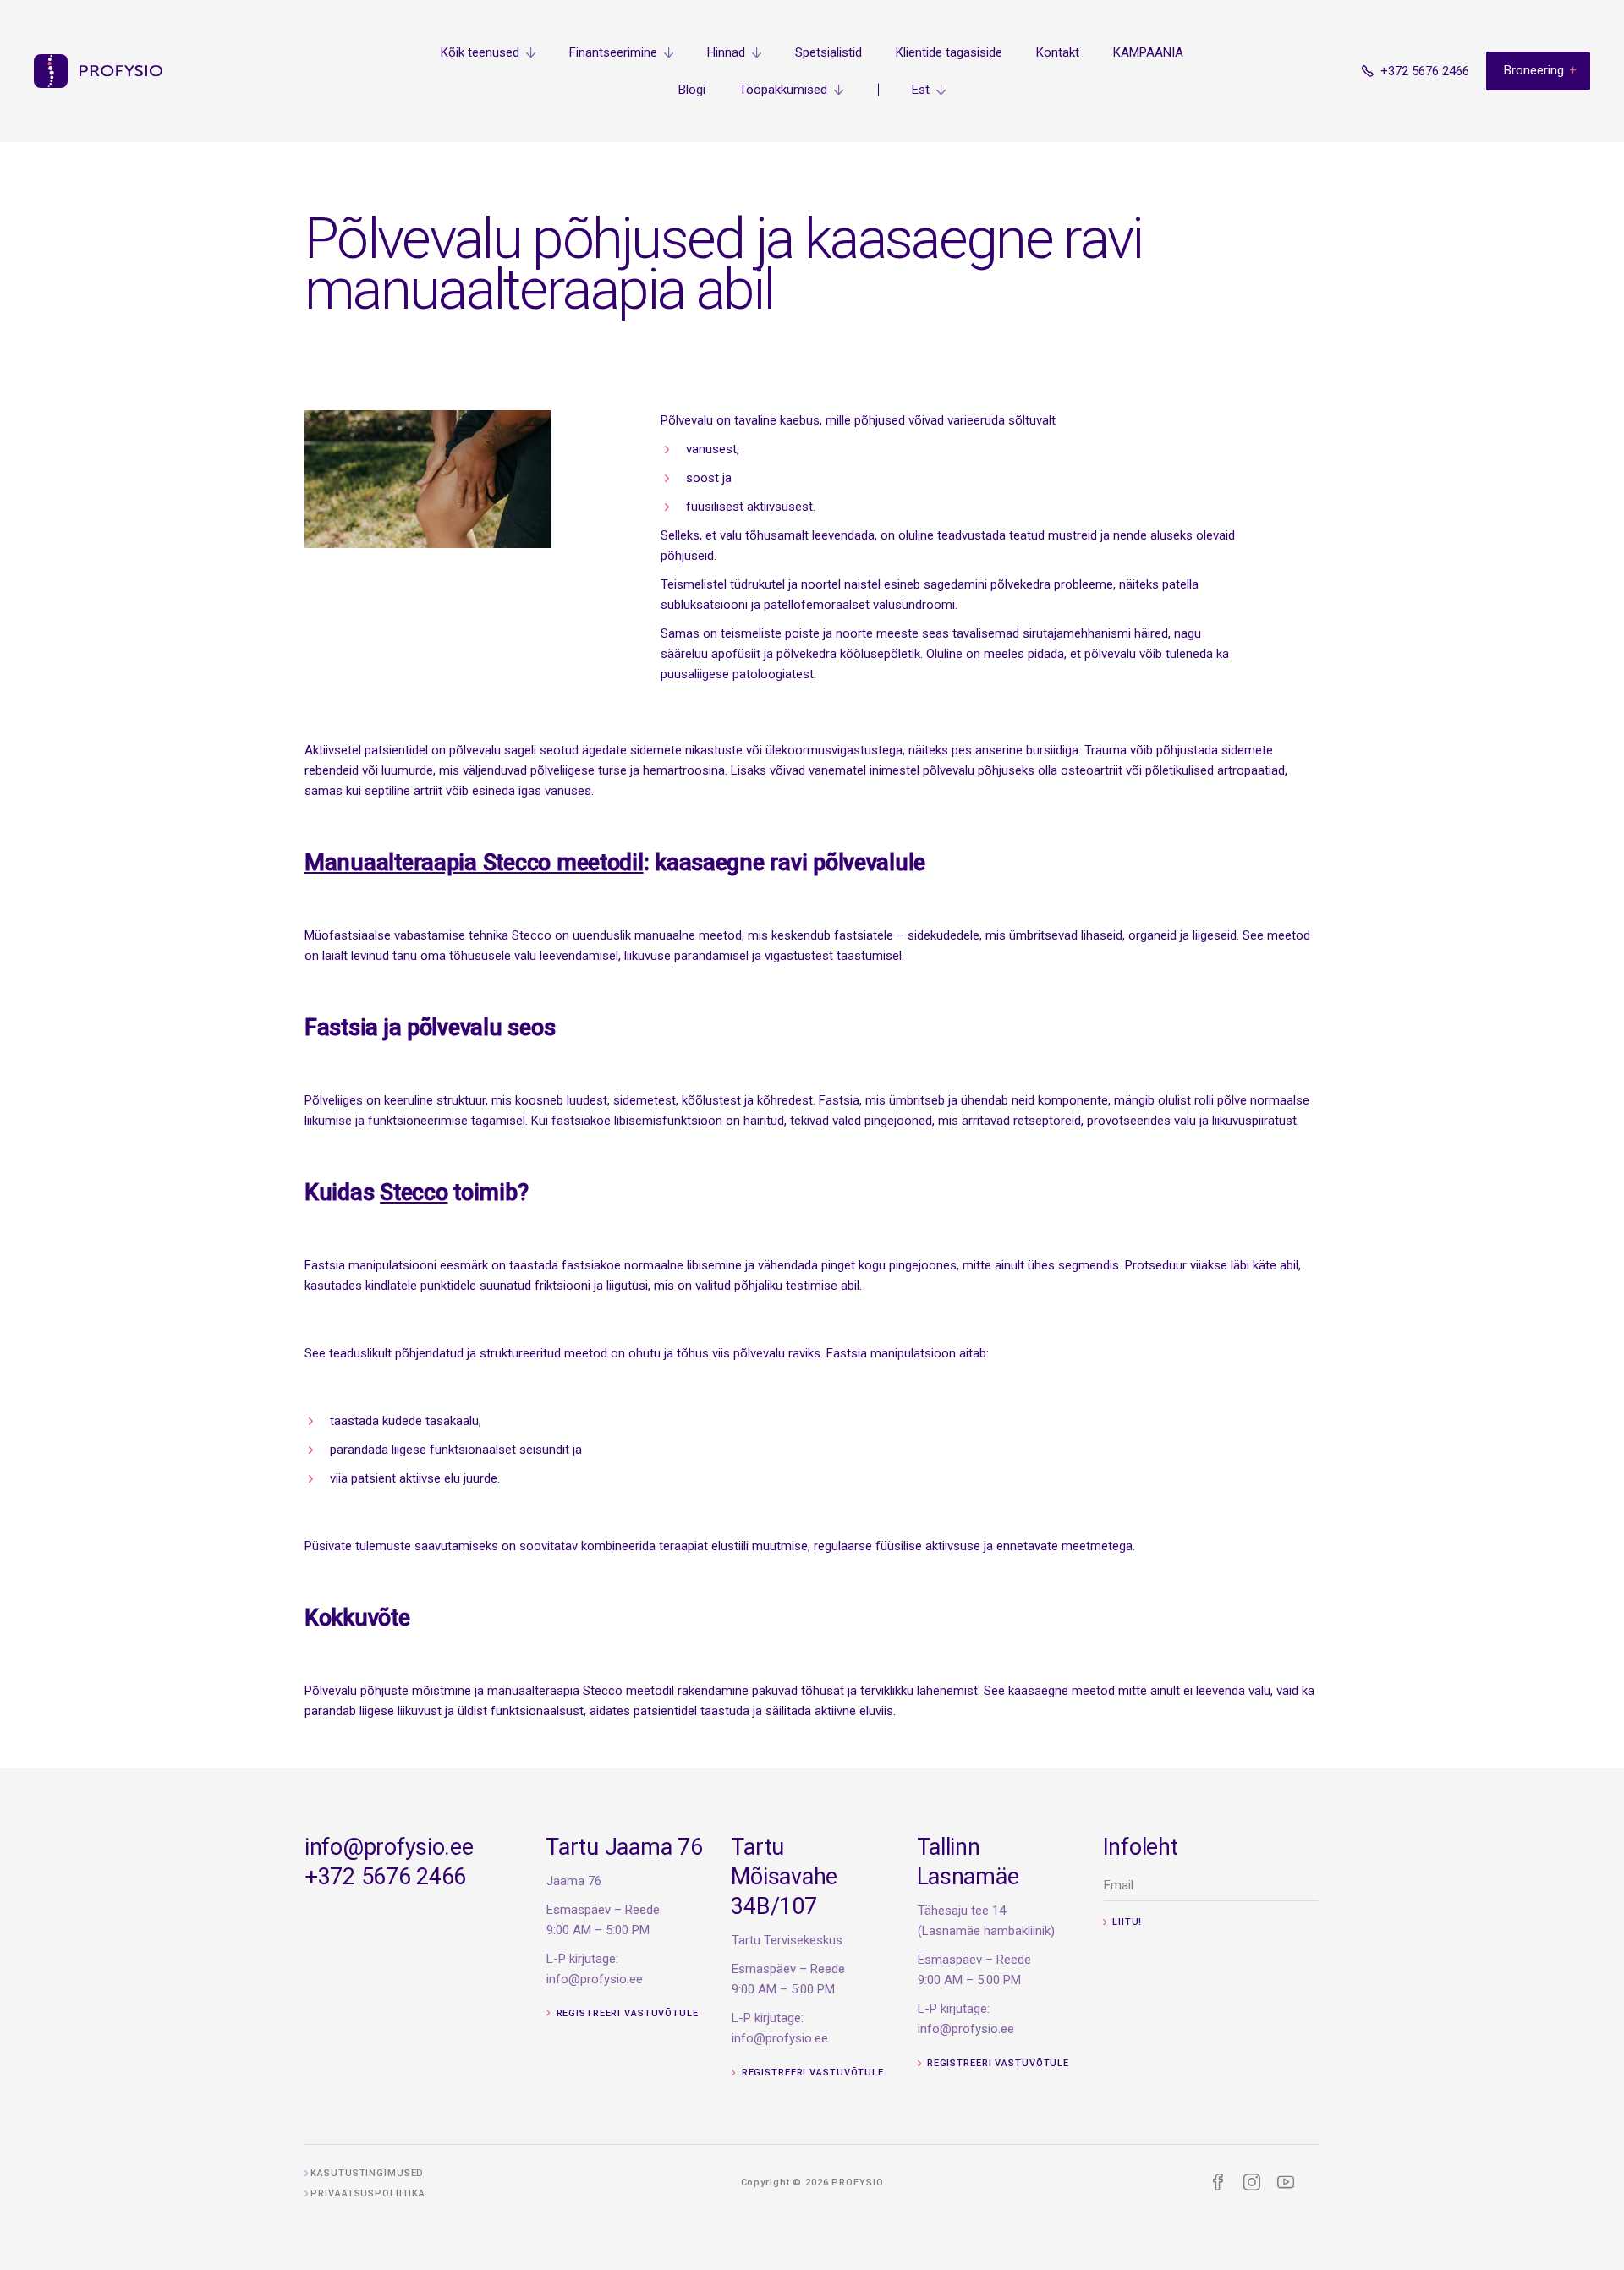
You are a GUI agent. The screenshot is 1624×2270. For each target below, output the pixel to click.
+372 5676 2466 (385, 1877)
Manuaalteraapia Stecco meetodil (474, 863)
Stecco (414, 1193)
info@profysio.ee (389, 1847)
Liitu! (1125, 1922)
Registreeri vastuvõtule (626, 2013)
